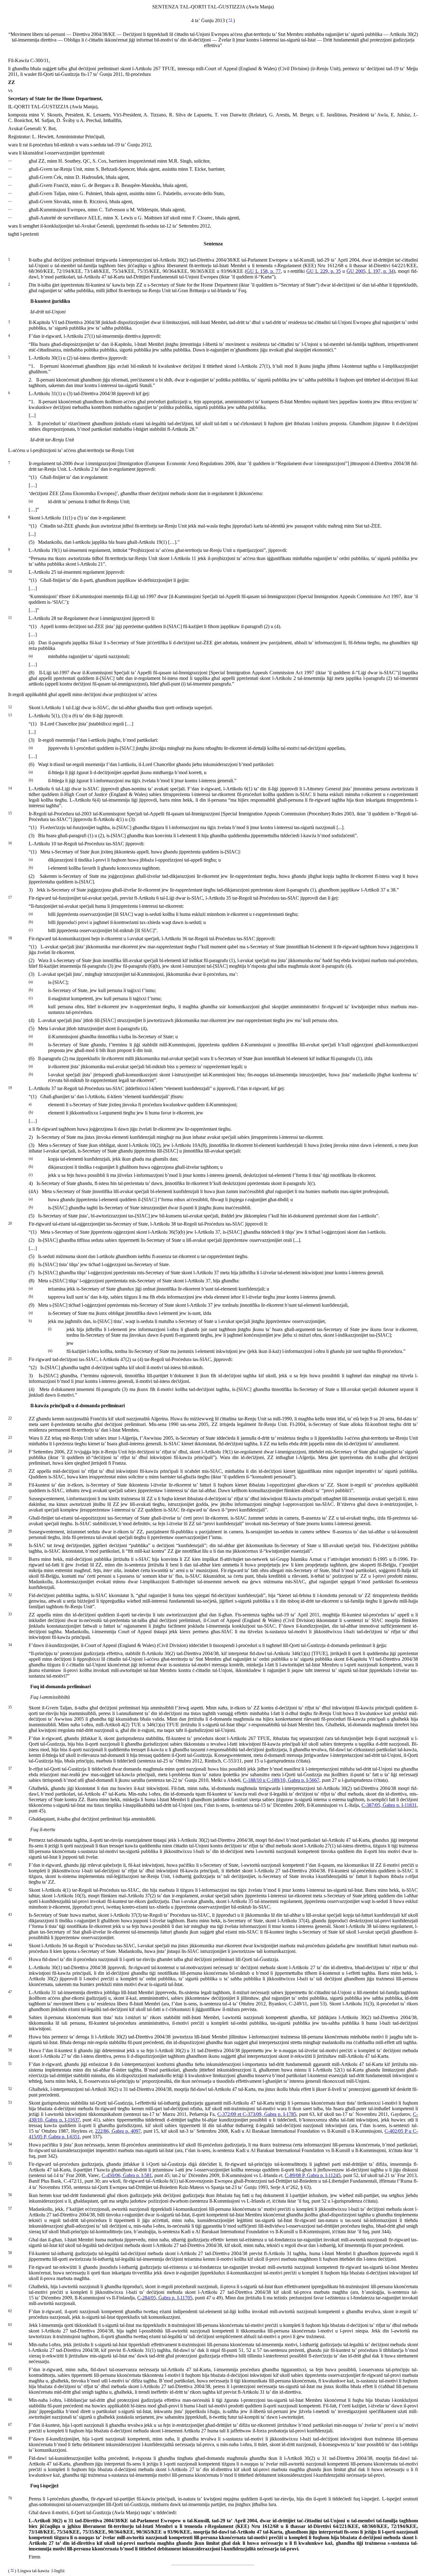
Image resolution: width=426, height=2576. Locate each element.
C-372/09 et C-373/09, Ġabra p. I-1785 (257, 2114)
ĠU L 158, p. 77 (264, 271)
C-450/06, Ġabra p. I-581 (127, 2175)
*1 (230, 20)
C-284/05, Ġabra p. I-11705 (165, 2298)
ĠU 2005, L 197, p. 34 (370, 271)
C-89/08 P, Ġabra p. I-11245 (313, 2175)
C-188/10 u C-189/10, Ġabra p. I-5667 (281, 1780)
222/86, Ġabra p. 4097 (118, 2131)
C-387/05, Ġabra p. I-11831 (389, 1805)
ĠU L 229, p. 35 (323, 271)
